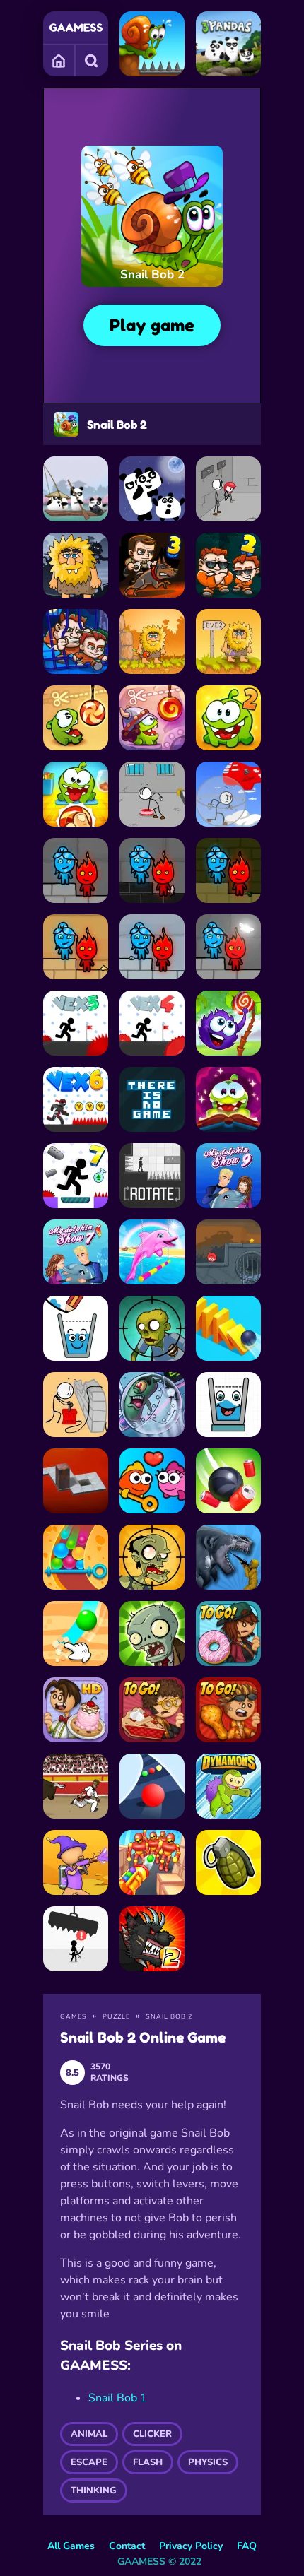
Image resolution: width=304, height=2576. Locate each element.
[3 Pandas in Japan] (76, 489)
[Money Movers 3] (152, 565)
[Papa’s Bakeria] (152, 1710)
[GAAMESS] (76, 28)
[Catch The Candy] (228, 1023)
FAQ (247, 2546)
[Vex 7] (76, 1176)
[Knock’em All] (152, 1862)
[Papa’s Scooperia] (76, 1710)
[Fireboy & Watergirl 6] (228, 947)
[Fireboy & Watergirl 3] (152, 947)
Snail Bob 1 (118, 2398)
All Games (71, 2546)
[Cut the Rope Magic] (228, 1099)
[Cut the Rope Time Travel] (152, 718)
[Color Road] (152, 1786)
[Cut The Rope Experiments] (76, 794)
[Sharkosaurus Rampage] (228, 1557)
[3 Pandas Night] (152, 489)
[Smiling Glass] (228, 1405)
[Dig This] (76, 1633)
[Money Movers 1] (76, 642)
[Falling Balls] (76, 1557)
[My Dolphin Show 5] (152, 1252)
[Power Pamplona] (76, 1786)
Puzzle (116, 2016)
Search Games (92, 60)
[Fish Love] (152, 1481)
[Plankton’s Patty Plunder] (152, 1405)
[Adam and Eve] (152, 642)
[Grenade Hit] (228, 1862)
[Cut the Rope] (76, 718)
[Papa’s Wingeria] (228, 1710)
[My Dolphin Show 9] (228, 1176)
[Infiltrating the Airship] (228, 794)
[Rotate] (152, 1176)
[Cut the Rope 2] (228, 718)
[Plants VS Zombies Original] (152, 1633)
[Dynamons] (228, 1786)
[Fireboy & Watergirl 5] (76, 870)
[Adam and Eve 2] (228, 642)
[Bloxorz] (76, 1481)
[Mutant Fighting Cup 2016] (152, 1939)
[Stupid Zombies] (152, 1328)
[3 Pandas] (228, 44)
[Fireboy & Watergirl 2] (76, 947)
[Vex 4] (152, 1023)
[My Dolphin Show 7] (76, 1252)
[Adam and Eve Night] (76, 565)
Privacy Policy (191, 2546)
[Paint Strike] (76, 1862)
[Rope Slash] (228, 1481)
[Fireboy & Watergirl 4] (152, 870)
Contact (127, 2546)
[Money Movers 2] (228, 565)
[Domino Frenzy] (228, 1328)
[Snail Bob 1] (152, 44)
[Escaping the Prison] (152, 794)
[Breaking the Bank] (76, 1405)
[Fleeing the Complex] (228, 489)
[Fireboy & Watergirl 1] (228, 870)
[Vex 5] (76, 1023)
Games (59, 60)
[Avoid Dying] (76, 1939)
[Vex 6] (76, 1099)
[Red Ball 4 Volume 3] (228, 1252)
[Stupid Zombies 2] (152, 1557)
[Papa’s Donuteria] (228, 1633)
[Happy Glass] (76, 1328)
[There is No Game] (152, 1099)
